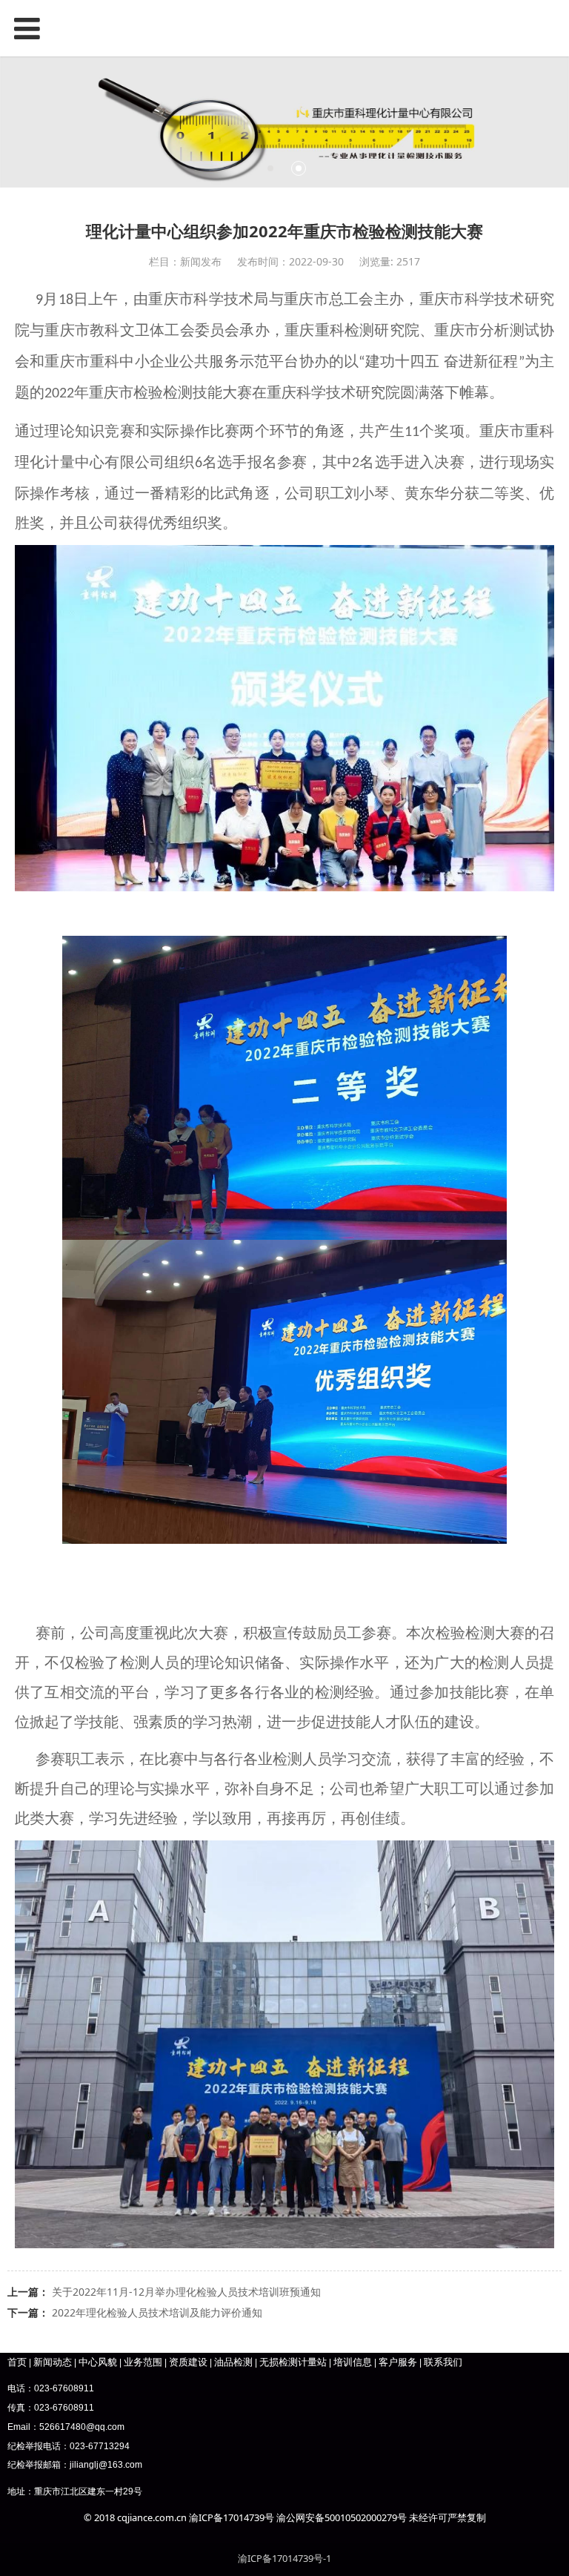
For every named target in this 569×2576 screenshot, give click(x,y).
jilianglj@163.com (106, 2465)
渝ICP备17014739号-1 (284, 2558)
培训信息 (353, 2362)
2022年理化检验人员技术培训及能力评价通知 (157, 2312)
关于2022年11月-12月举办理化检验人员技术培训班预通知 (186, 2292)
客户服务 (398, 2362)
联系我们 (443, 2362)
